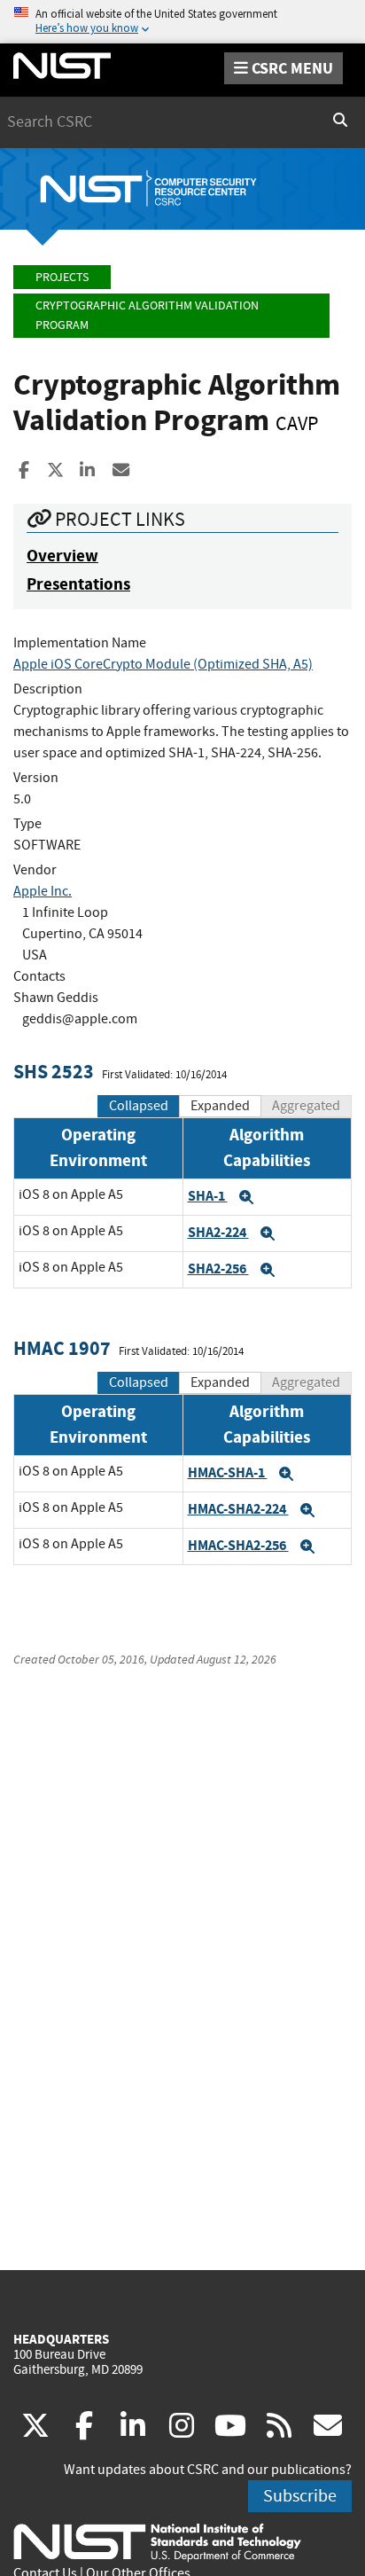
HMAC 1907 (62, 1348)
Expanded (220, 1106)
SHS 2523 (54, 1072)
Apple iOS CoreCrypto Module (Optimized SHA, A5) (163, 664)
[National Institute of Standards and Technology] (157, 2541)
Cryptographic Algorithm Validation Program (147, 315)
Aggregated (306, 1106)
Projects (62, 277)
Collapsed (139, 1106)
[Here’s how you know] (182, 22)
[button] (246, 1197)
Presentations (78, 584)
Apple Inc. (43, 891)
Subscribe (300, 2496)
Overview (62, 556)
